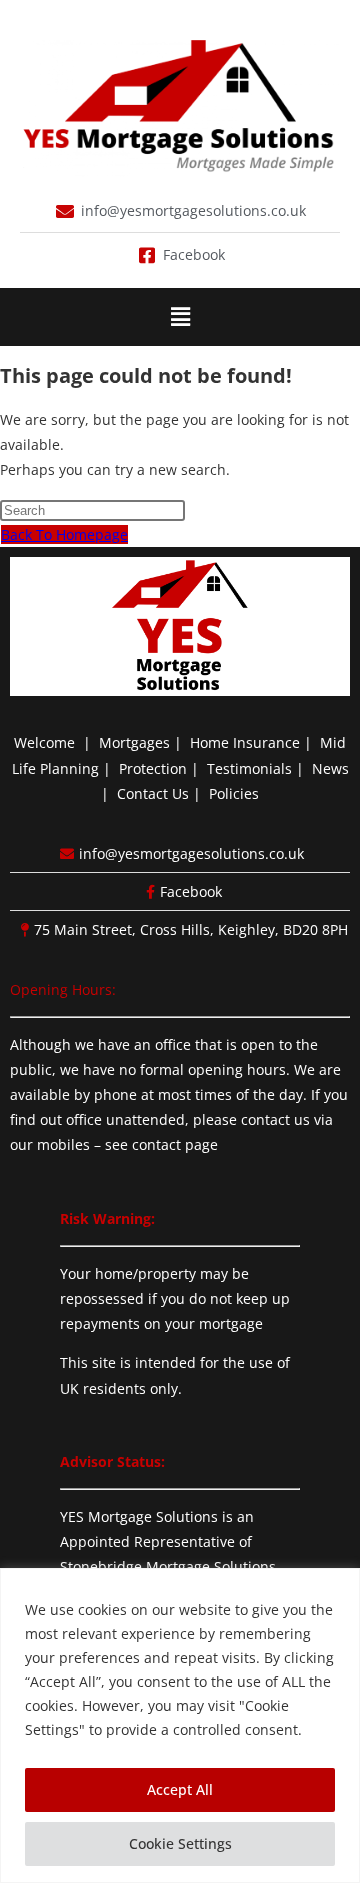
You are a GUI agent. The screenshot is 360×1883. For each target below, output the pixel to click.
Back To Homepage (64, 534)
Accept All (180, 1789)
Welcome (44, 742)
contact (156, 1144)
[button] (180, 317)
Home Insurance (245, 742)
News (330, 768)
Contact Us (153, 793)
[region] (180, 1725)
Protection (153, 768)
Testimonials (249, 768)
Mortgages (134, 742)
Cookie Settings (180, 1843)
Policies (234, 793)
